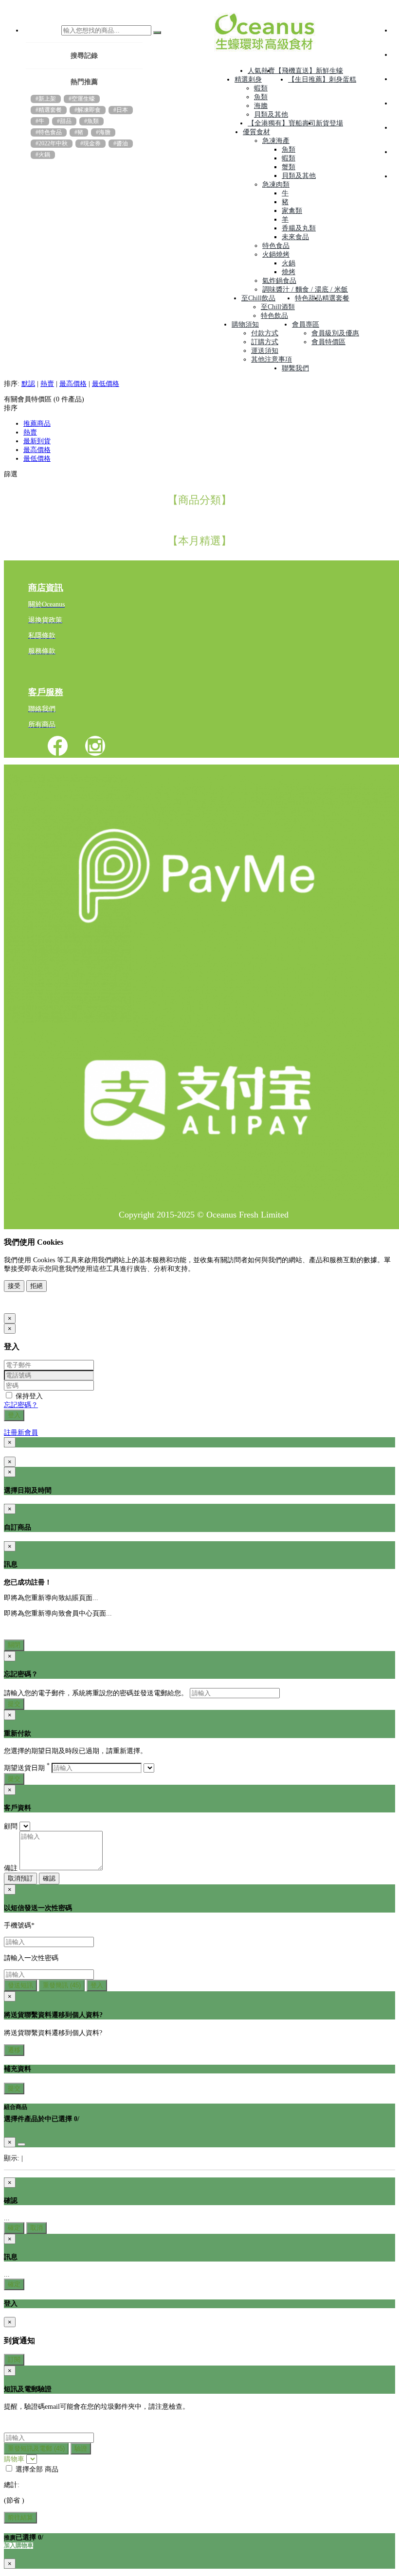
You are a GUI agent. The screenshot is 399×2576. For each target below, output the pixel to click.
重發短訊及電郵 (36, 2448)
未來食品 (295, 237)
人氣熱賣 (261, 71)
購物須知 (245, 324)
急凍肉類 (276, 184)
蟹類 (289, 167)
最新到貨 (37, 441)
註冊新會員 (21, 1433)
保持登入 (28, 1396)
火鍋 (289, 263)
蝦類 (261, 88)
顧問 (11, 1826)
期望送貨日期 (27, 1768)
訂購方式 (265, 342)
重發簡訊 (62, 1985)
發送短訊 (20, 1985)
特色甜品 (308, 298)
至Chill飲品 (258, 298)
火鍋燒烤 (276, 254)
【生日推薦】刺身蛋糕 (322, 79)
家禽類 (292, 211)
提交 (14, 1704)
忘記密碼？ (21, 1405)
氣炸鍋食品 (279, 281)
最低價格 (106, 384)
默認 (28, 384)
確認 (49, 1878)
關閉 (14, 1645)
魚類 (261, 97)
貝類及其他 (271, 114)
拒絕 (36, 1286)
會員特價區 (328, 342)
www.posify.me (36, 1303)
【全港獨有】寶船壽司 (282, 123)
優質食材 (256, 132)
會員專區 (306, 324)
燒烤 (289, 272)
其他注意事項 (272, 359)
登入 (14, 1415)
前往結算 (20, 2517)
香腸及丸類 (299, 228)
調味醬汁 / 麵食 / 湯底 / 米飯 (305, 289)
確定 (14, 2228)
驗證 (81, 2448)
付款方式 (265, 333)
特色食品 (276, 246)
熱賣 (47, 384)
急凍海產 (276, 141)
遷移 (14, 2050)
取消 (36, 2228)
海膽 (261, 106)
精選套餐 (336, 298)
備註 (11, 1868)
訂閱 (14, 2359)
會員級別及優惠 (335, 333)
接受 (14, 1286)
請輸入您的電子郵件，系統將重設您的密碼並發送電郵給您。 (96, 1693)
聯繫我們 (295, 368)
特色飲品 (274, 316)
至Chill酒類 (278, 307)
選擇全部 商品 (36, 2469)
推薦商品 (37, 424)
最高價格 (73, 384)
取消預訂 (20, 1878)
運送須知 (265, 351)
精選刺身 (248, 79)
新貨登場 (329, 123)
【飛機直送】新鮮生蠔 (309, 71)
